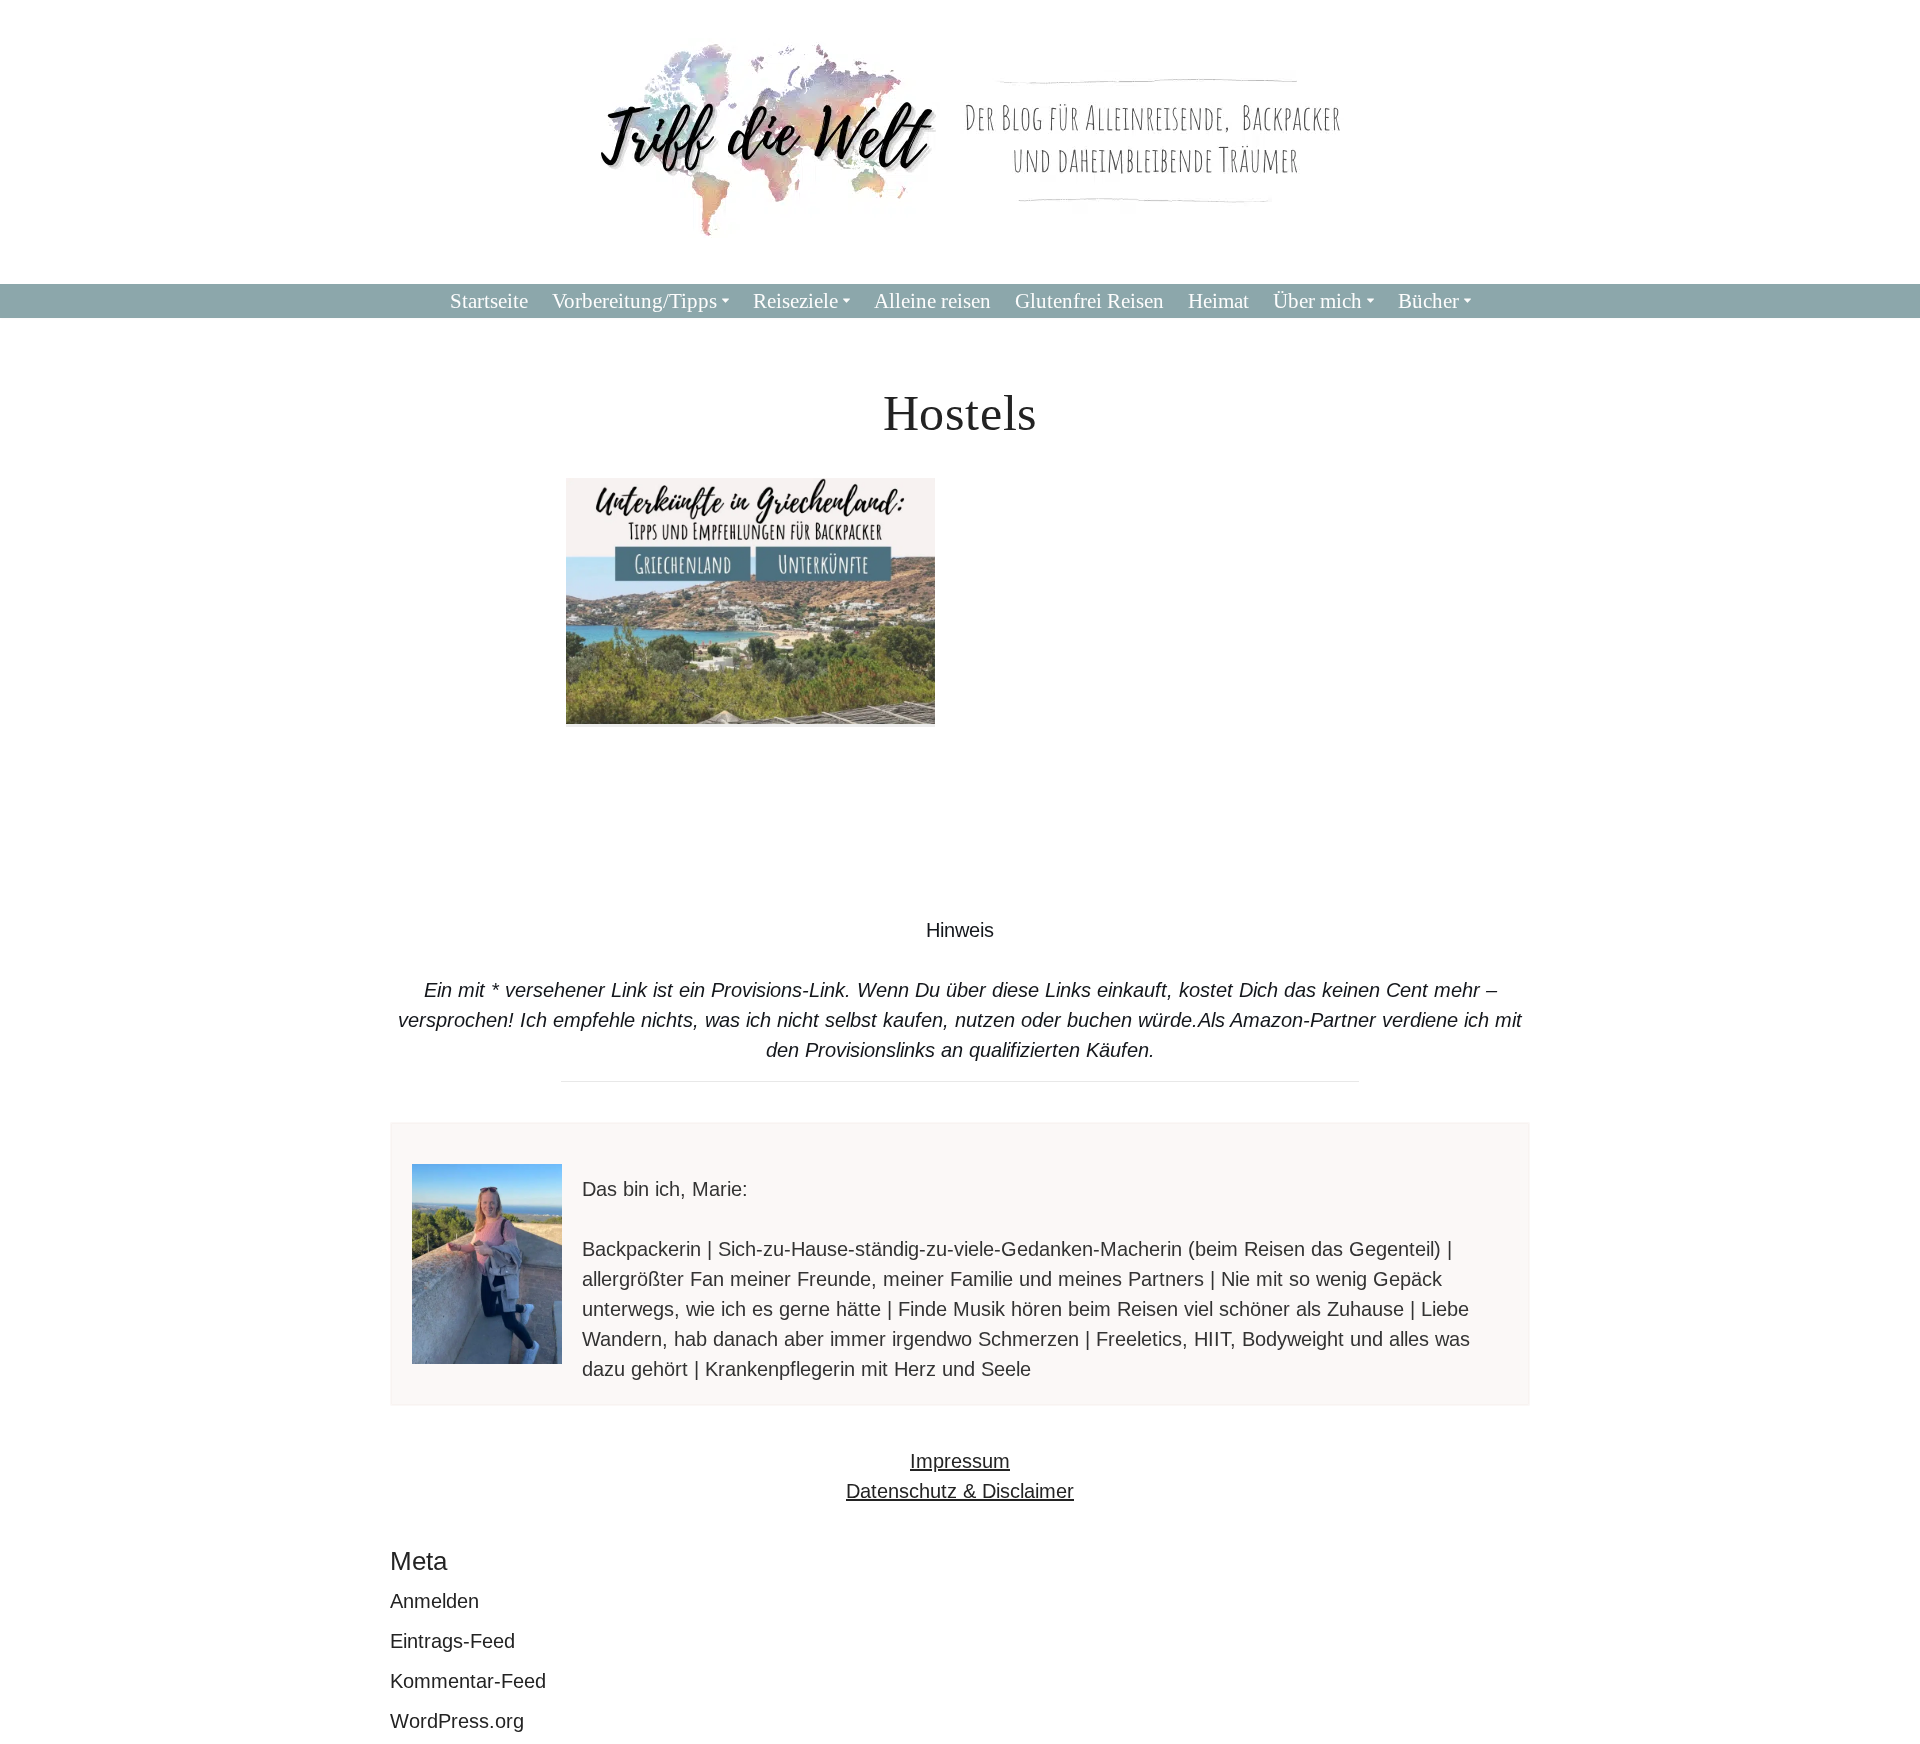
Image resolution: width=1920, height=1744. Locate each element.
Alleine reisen (932, 301)
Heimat (1218, 301)
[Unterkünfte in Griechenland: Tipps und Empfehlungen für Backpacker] (751, 601)
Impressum (960, 1461)
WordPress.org (457, 1721)
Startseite (489, 301)
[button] (725, 300)
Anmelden (434, 1601)
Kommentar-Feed (468, 1681)
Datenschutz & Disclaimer (960, 1491)
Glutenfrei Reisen (1089, 301)
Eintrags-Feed (452, 1641)
